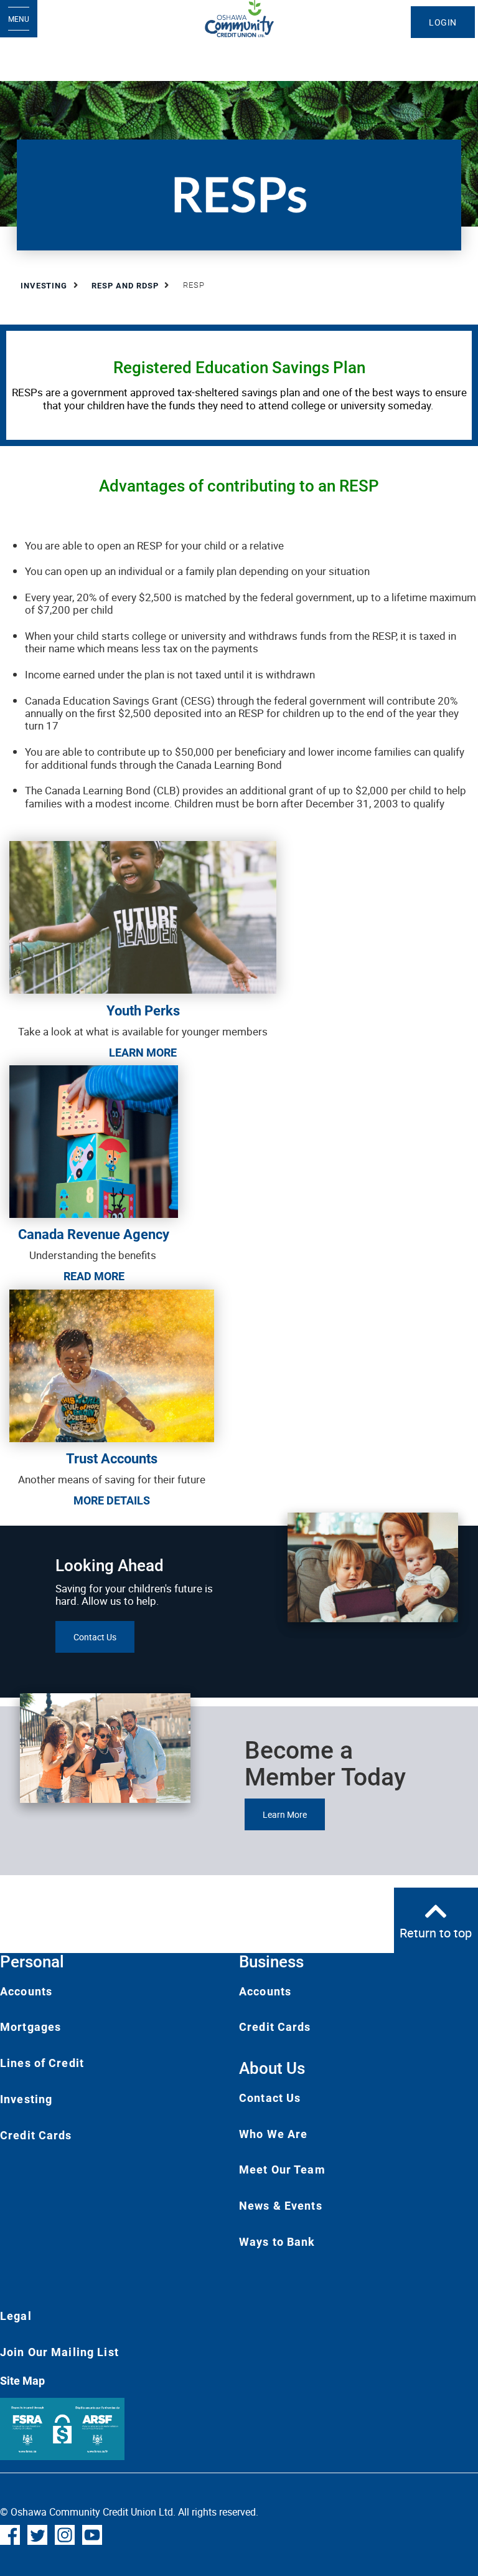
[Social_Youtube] (92, 2534)
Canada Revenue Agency (94, 1234)
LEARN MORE (143, 1053)
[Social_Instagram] (65, 2534)
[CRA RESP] (94, 1140)
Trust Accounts (112, 1459)
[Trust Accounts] (112, 1365)
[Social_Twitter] (37, 2534)
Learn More (285, 1814)
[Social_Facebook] (10, 2534)
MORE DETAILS (112, 1500)
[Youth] (143, 917)
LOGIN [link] (443, 22)
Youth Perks (143, 1011)
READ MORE (94, 1276)
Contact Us (95, 1637)
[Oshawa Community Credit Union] (239, 19)
